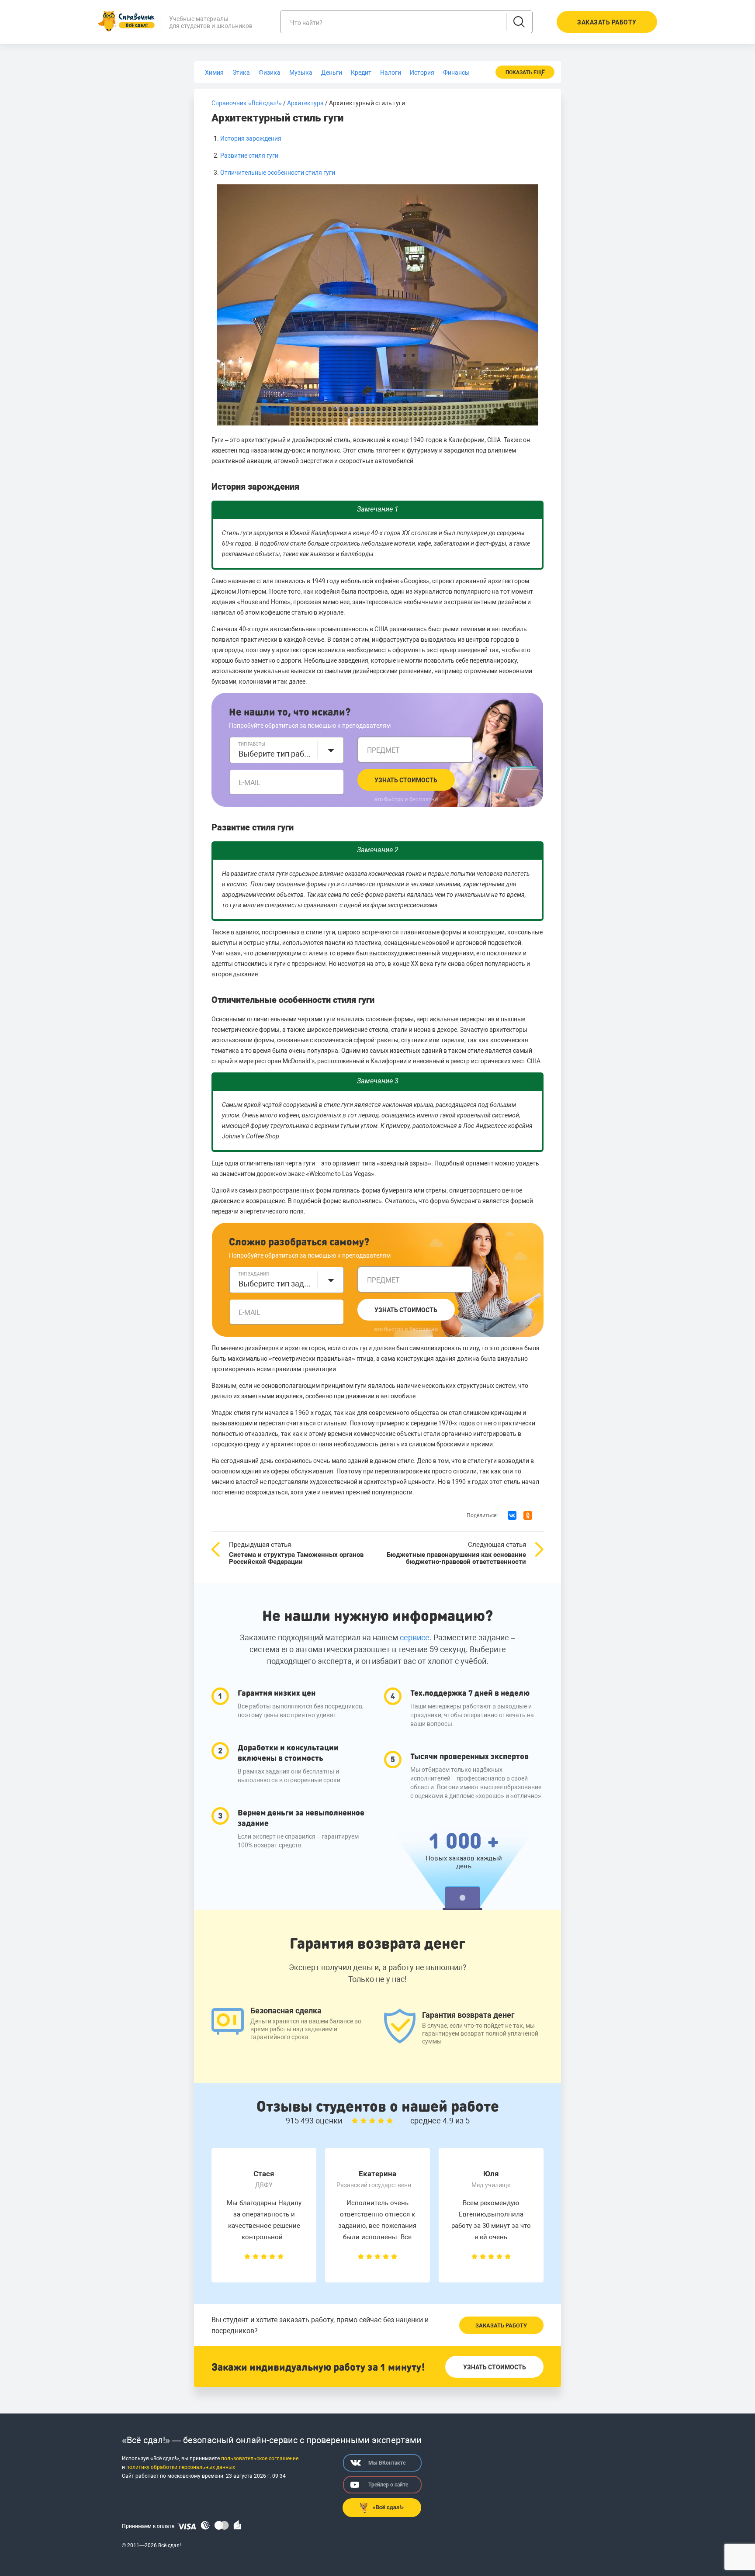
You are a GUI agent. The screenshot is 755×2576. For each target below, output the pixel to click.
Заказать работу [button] (607, 22)
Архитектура (305, 103)
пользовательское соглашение (260, 2458)
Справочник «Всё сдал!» (247, 103)
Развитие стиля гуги (249, 156)
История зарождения (251, 138)
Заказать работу (501, 2325)
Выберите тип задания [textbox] (276, 1284)
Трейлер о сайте (388, 2485)
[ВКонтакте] (512, 1515)
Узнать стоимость (406, 780)
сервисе (415, 1637)
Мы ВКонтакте (387, 2463)
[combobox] (287, 750)
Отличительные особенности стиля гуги (278, 173)
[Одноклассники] (528, 1515)
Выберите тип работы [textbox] (276, 754)
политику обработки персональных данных (181, 2467)
